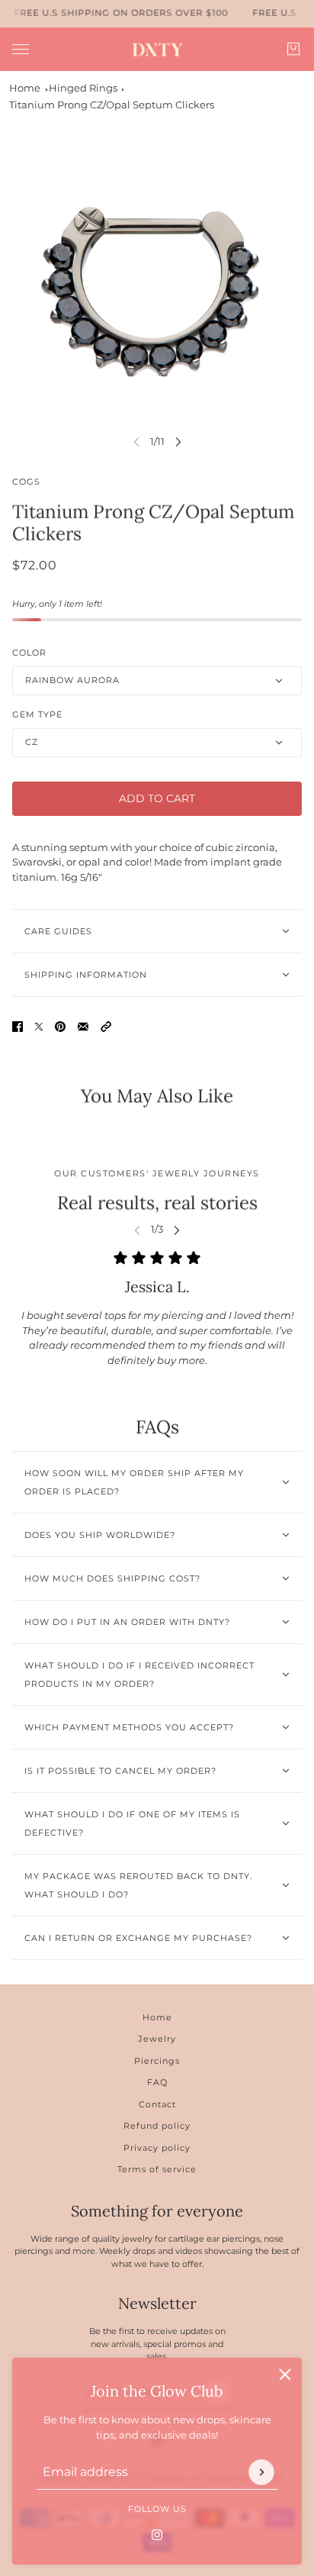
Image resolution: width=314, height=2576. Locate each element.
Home (25, 88)
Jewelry (157, 2039)
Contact (157, 2104)
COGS (26, 482)
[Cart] (293, 49)
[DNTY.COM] (157, 49)
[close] (285, 2374)
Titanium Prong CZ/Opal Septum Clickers (112, 105)
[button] (106, 1027)
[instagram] (157, 2534)
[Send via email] (83, 1027)
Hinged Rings (83, 88)
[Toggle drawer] (21, 48)
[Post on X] (39, 1027)
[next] (178, 442)
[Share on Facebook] (18, 1027)
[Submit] (261, 2471)
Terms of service (157, 2169)
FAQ (157, 2082)
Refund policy (157, 2126)
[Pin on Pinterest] (60, 1027)
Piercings (157, 2061)
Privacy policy (157, 2148)
